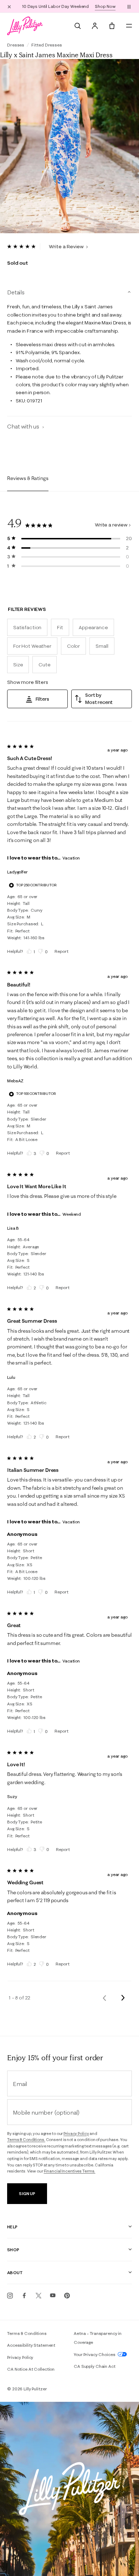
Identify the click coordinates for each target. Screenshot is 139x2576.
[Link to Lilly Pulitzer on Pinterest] (67, 2296)
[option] (69, 146)
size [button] (18, 665)
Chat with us (24, 426)
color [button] (73, 646)
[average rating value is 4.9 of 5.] (24, 246)
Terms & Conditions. (26, 2140)
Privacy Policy (76, 2134)
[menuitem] (78, 26)
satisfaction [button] (27, 627)
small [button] (102, 646)
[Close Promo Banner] (9, 6)
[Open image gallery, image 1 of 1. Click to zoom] (69, 146)
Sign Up (27, 2193)
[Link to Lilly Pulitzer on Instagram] (10, 2296)
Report (61, 951)
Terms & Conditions (27, 2333)
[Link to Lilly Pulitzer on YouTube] (53, 2296)
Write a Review (67, 246)
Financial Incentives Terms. (70, 2171)
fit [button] (60, 627)
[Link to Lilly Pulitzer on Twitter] (38, 2296)
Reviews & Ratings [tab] (28, 478)
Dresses (16, 45)
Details (16, 292)
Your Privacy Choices (95, 2354)
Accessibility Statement (31, 2345)
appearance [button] (93, 627)
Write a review (111, 525)
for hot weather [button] (32, 646)
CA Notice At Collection (31, 2369)
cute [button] (44, 665)
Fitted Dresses (47, 45)
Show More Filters (28, 682)
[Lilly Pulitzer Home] (25, 26)
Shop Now (105, 6)
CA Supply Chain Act (95, 2366)
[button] (129, 6)
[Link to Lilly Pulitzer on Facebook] (24, 2296)
